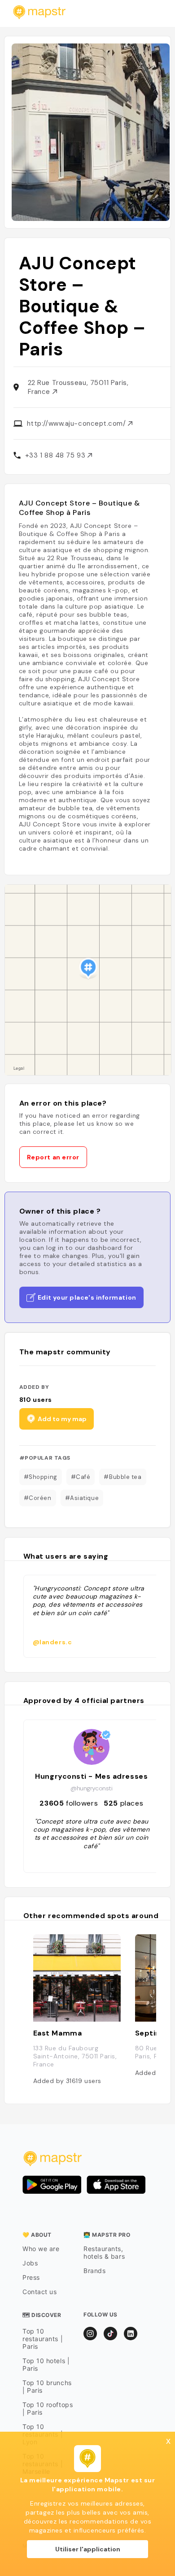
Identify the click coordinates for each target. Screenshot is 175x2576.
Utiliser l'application (88, 2549)
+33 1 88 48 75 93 (56, 455)
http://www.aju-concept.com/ (77, 424)
